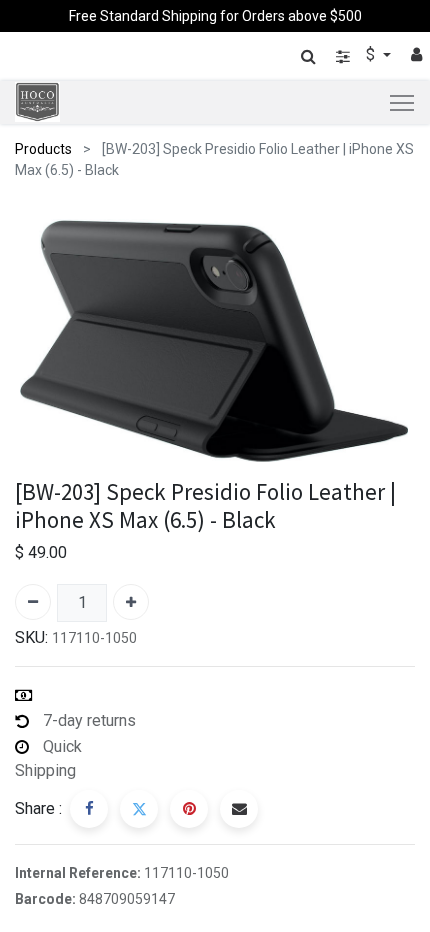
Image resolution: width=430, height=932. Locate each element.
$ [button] (372, 54)
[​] (343, 56)
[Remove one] (33, 602)
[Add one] (131, 602)
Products (43, 149)
